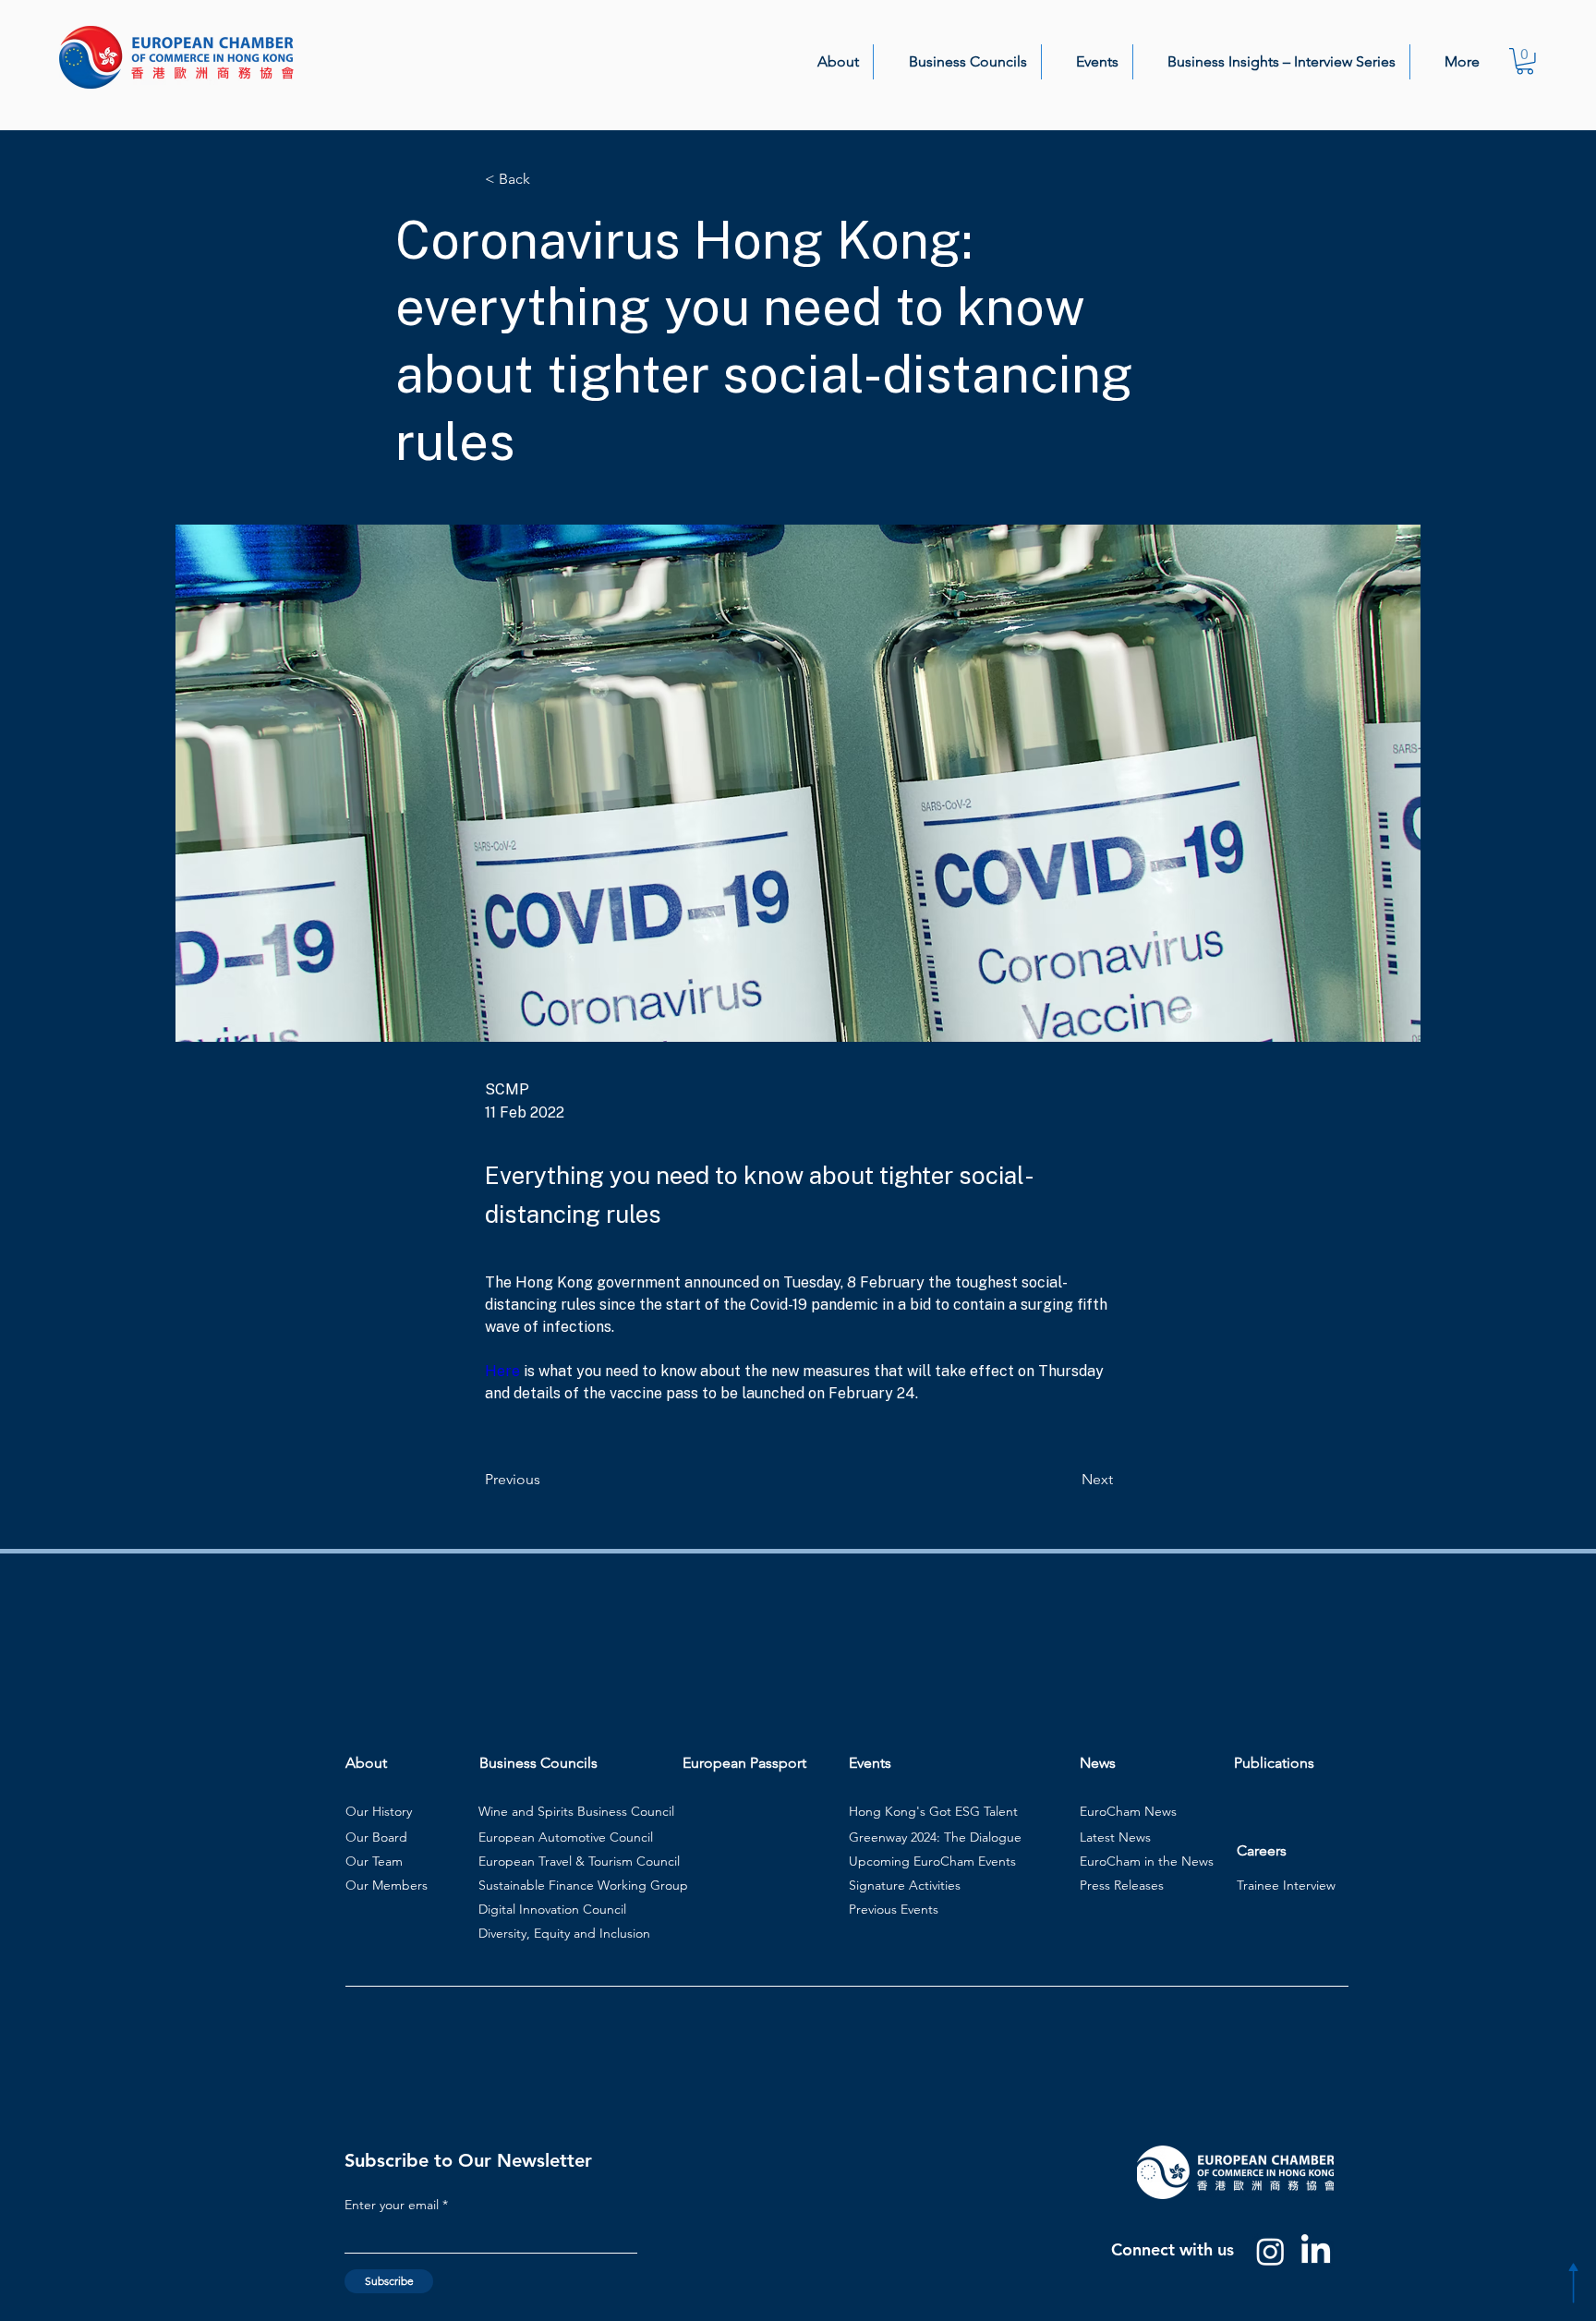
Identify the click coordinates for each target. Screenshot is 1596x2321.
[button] (828, 62)
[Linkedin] (1316, 2251)
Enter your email (392, 2205)
